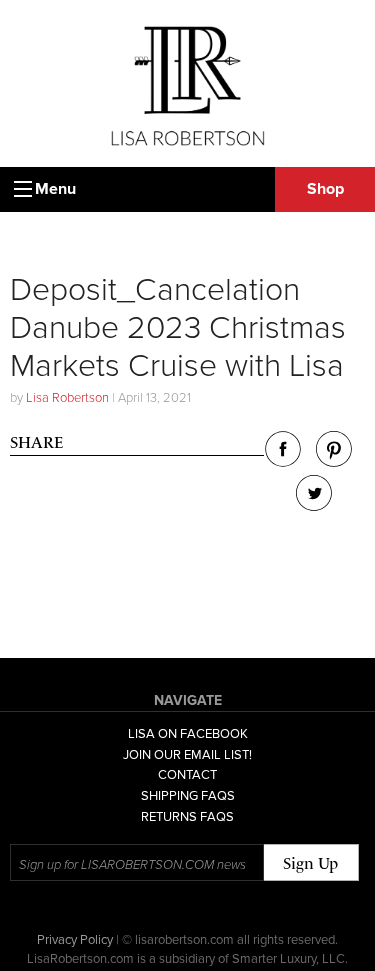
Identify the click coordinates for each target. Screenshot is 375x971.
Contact (187, 775)
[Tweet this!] (314, 505)
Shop (325, 189)
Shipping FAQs (188, 796)
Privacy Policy (75, 940)
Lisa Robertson (67, 398)
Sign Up (310, 863)
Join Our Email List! (187, 755)
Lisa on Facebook (188, 734)
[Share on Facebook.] (283, 461)
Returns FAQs (187, 817)
